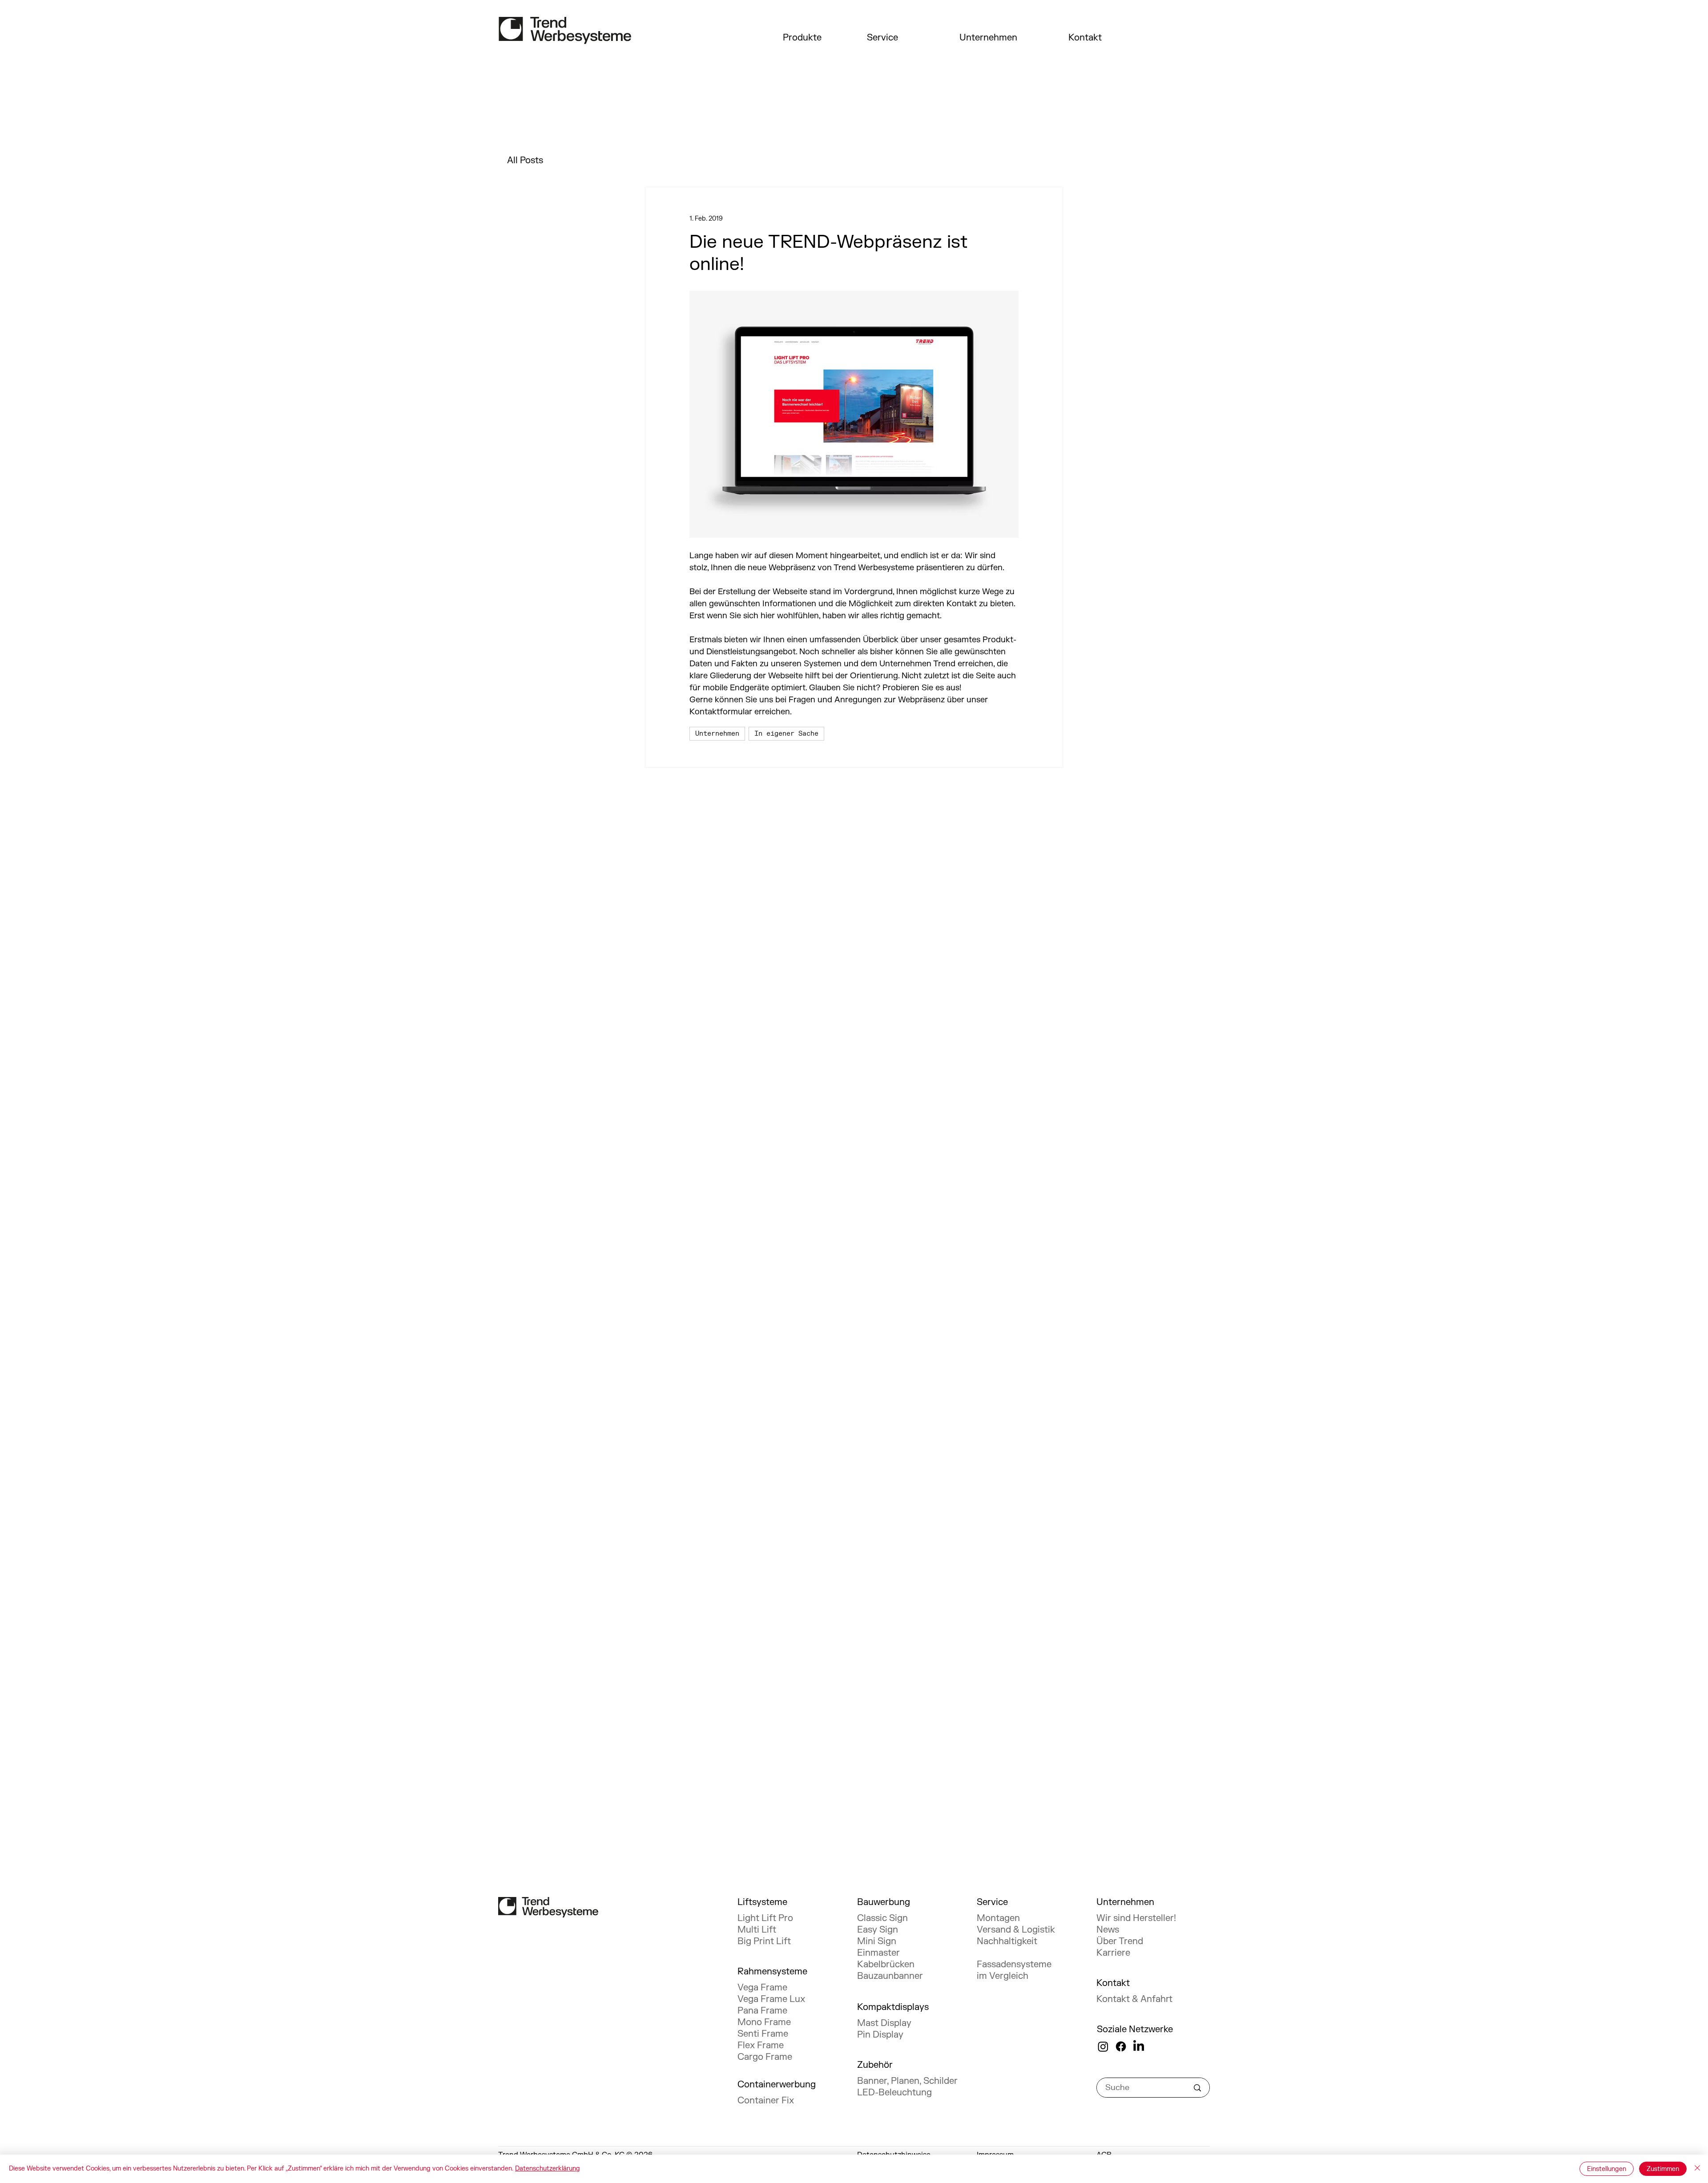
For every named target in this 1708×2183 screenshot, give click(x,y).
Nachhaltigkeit (1007, 1941)
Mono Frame (764, 2022)
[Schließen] (1697, 2169)
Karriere (1113, 1953)
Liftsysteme (762, 1902)
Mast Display (884, 2023)
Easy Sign (878, 1930)
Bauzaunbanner (890, 1976)
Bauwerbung (884, 1902)
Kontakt (1085, 38)
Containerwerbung (777, 2084)
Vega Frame (762, 1988)
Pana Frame (762, 2011)
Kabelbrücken (886, 1964)
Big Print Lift (764, 1941)
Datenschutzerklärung (548, 2169)
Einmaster (878, 1953)
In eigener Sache (786, 734)
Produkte (802, 38)
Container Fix (766, 2100)
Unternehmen (988, 38)
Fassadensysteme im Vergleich (1014, 1970)
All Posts (525, 160)
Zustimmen (1663, 2169)
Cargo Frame (765, 2057)
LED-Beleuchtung (894, 2092)
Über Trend (1120, 1941)
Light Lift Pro (765, 1918)
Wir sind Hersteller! (1136, 1918)
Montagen (998, 1918)
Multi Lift (757, 1930)
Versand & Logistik (1016, 1930)
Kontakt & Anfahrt (1134, 1999)
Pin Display (880, 2035)
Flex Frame (761, 2045)
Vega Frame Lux (771, 1999)
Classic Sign (882, 1918)
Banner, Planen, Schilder (907, 2081)
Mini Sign (877, 1941)
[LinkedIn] (1139, 2046)
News (1108, 1930)
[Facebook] (1121, 2046)
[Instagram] (1103, 2046)
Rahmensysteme (772, 1972)
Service (882, 38)
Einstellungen (1607, 2169)
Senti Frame (763, 2034)
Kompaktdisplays (893, 2007)
